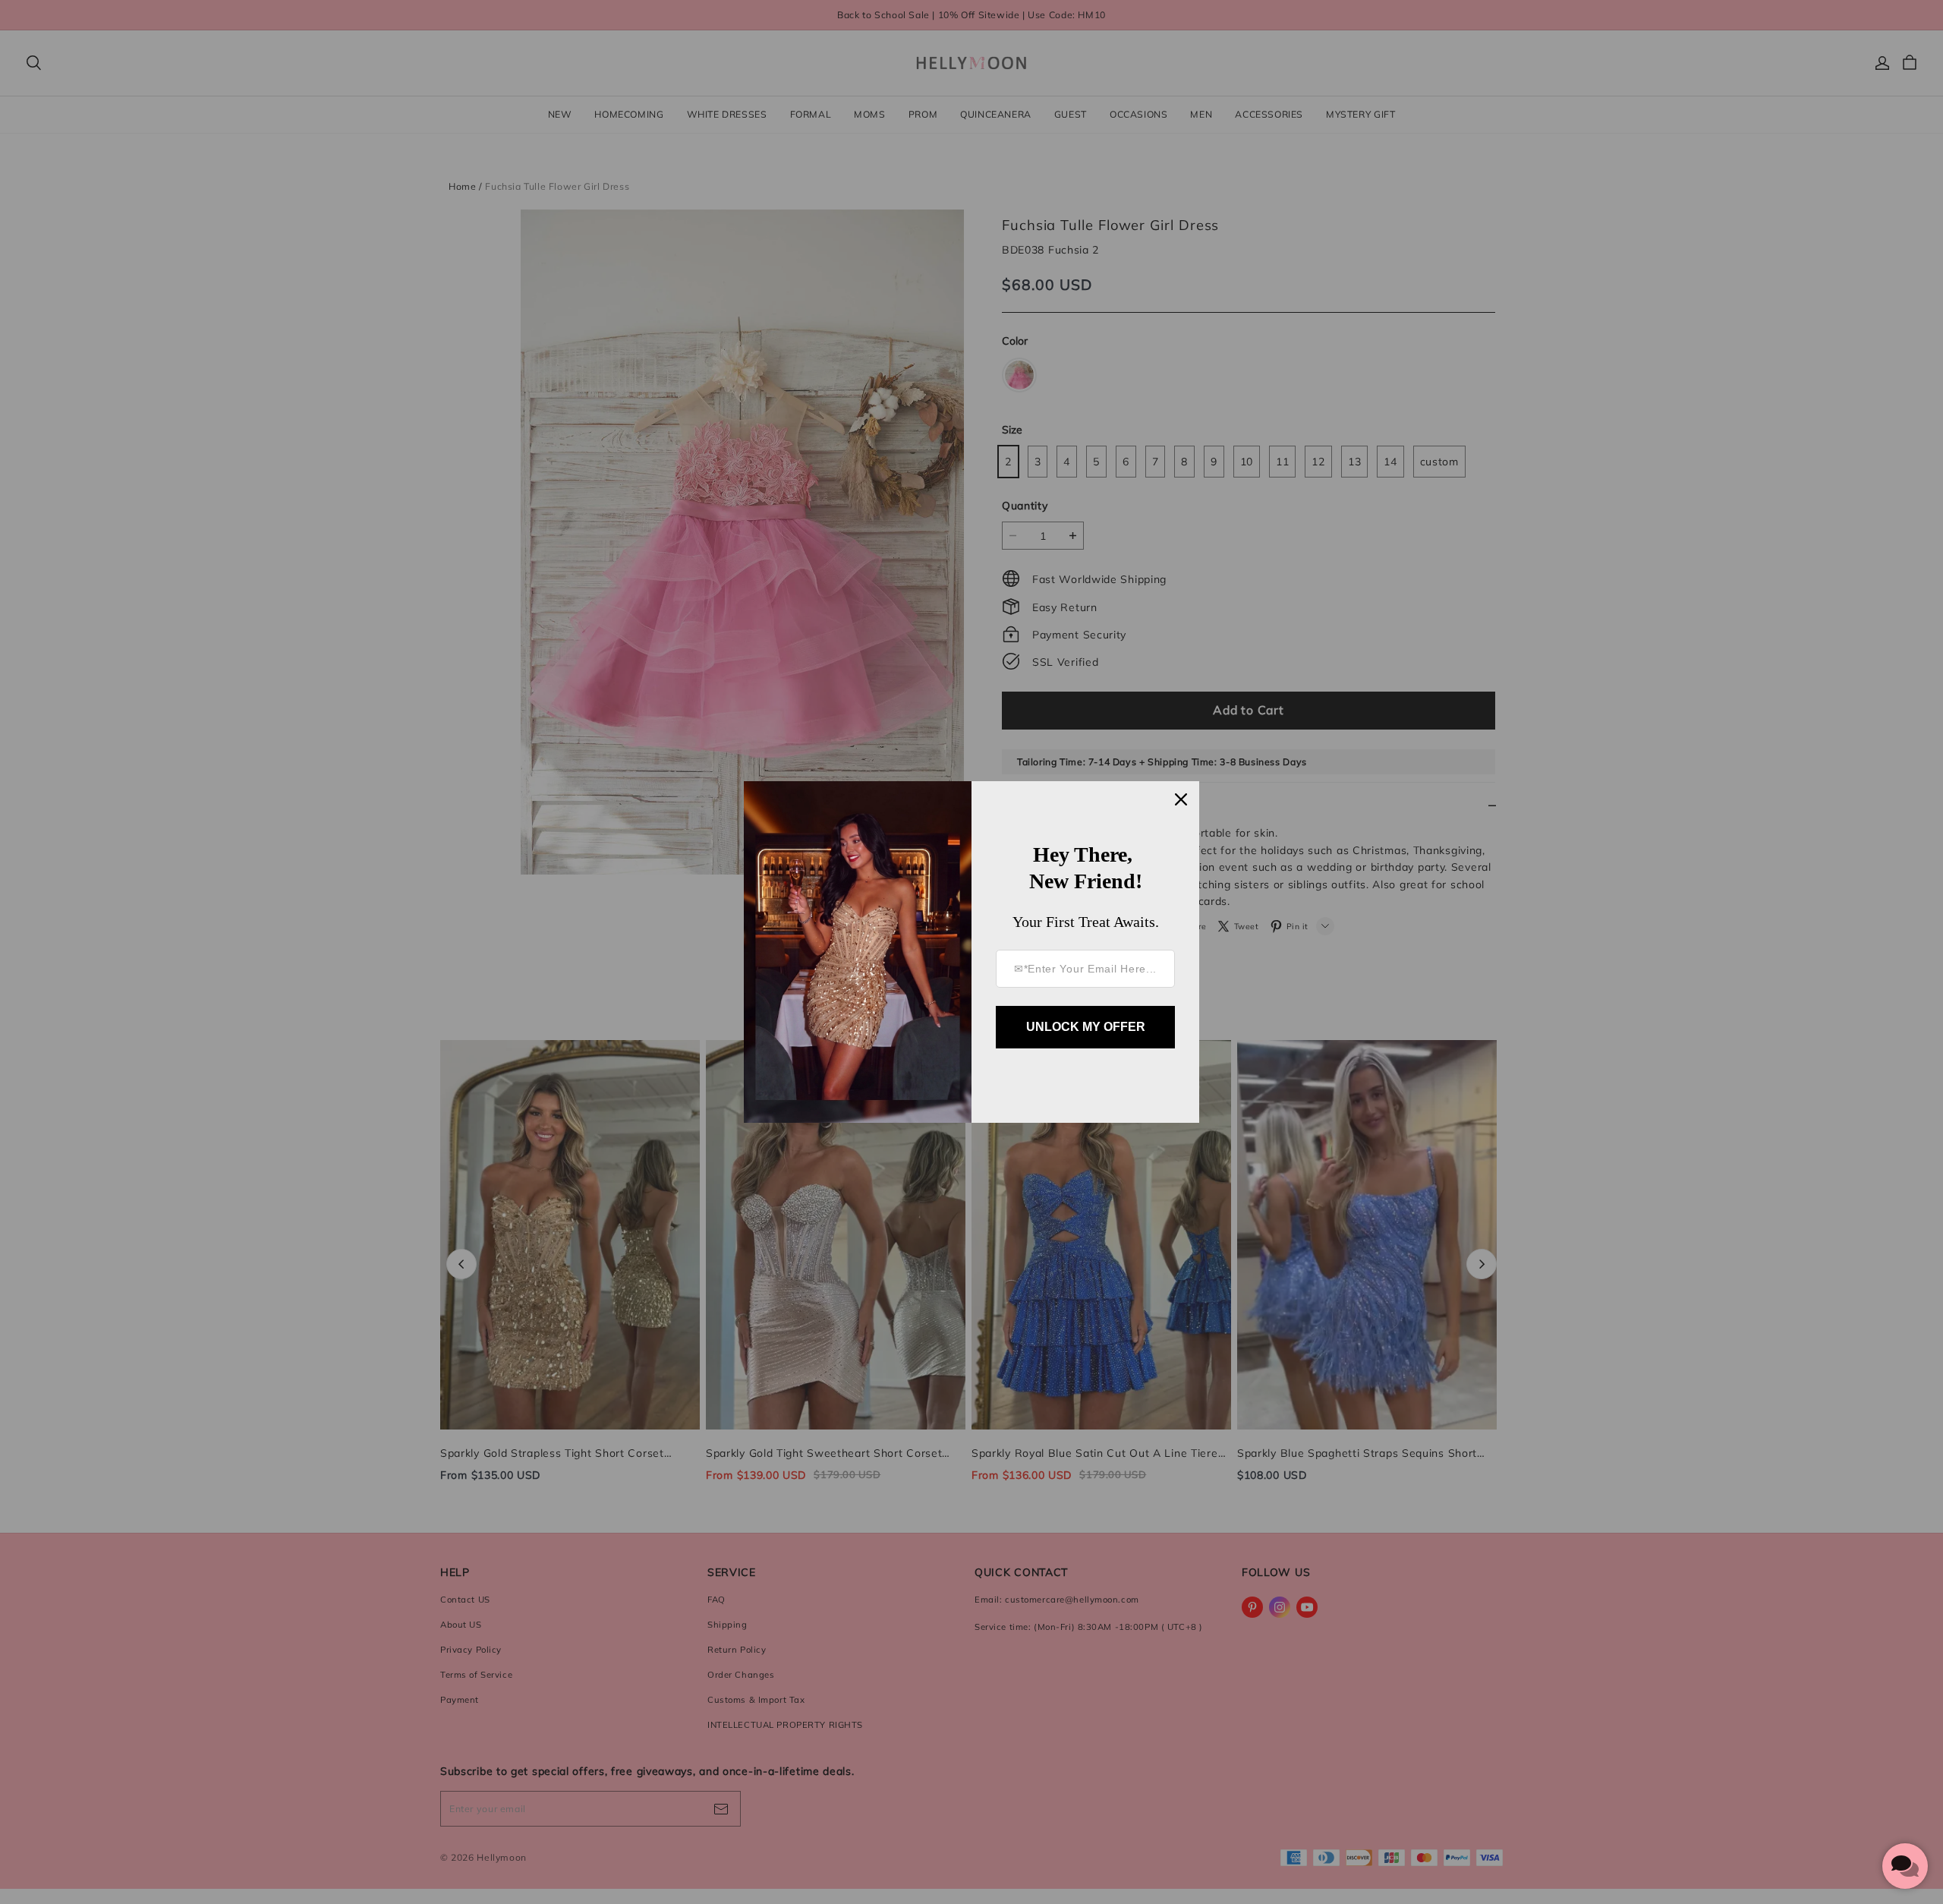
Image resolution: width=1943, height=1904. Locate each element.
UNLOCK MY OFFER (1086, 1027)
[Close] (1181, 799)
